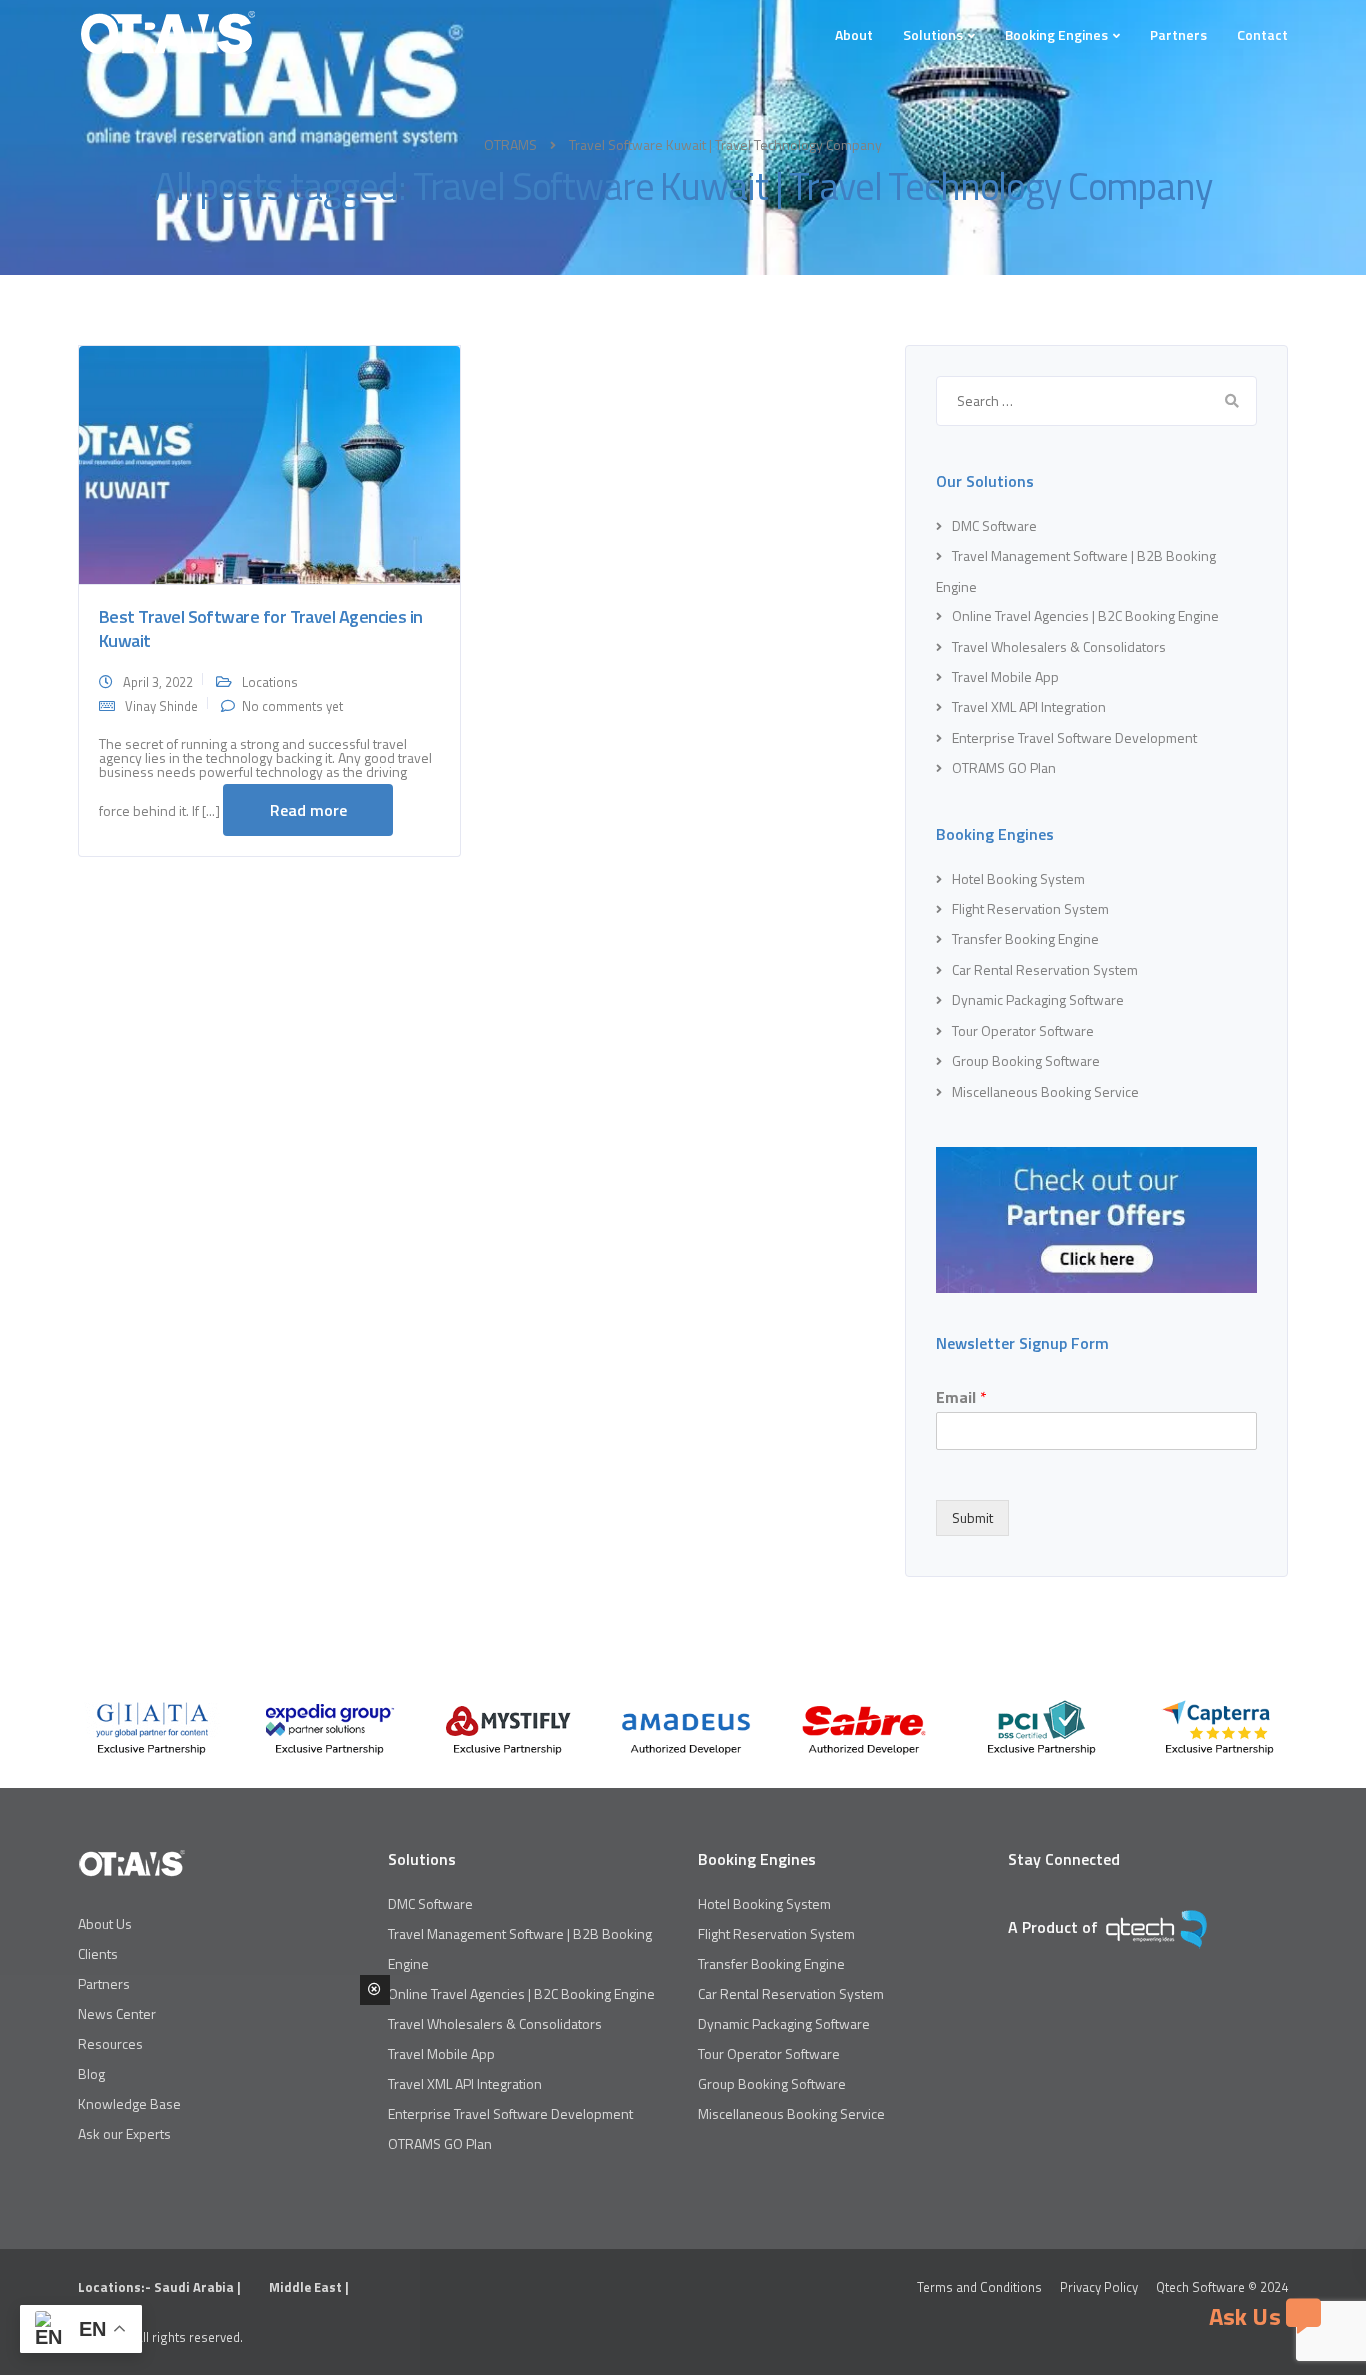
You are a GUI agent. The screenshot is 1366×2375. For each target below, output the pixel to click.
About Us (105, 1923)
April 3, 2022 (158, 682)
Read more (308, 810)
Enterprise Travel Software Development (1074, 737)
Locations (270, 682)
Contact (1262, 34)
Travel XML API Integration (1029, 706)
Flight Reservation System (1030, 908)
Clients (98, 1953)
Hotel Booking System (1018, 878)
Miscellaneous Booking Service (1045, 1091)
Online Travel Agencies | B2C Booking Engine (1085, 615)
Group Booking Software (1026, 1060)
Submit (972, 1517)
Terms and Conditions (979, 2287)
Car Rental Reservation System (1045, 969)
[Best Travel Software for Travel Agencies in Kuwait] (269, 463)
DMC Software (994, 525)
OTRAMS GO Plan (1004, 767)
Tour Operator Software (1023, 1030)
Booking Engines (1056, 34)
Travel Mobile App (1005, 676)
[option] (152, 1728)
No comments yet (292, 706)
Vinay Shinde (161, 706)
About (854, 34)
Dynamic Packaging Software (1038, 999)
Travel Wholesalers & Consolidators (1059, 646)
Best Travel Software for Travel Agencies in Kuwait (261, 628)
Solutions (933, 34)
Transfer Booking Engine (1025, 938)
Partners (1178, 34)
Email (961, 1397)
